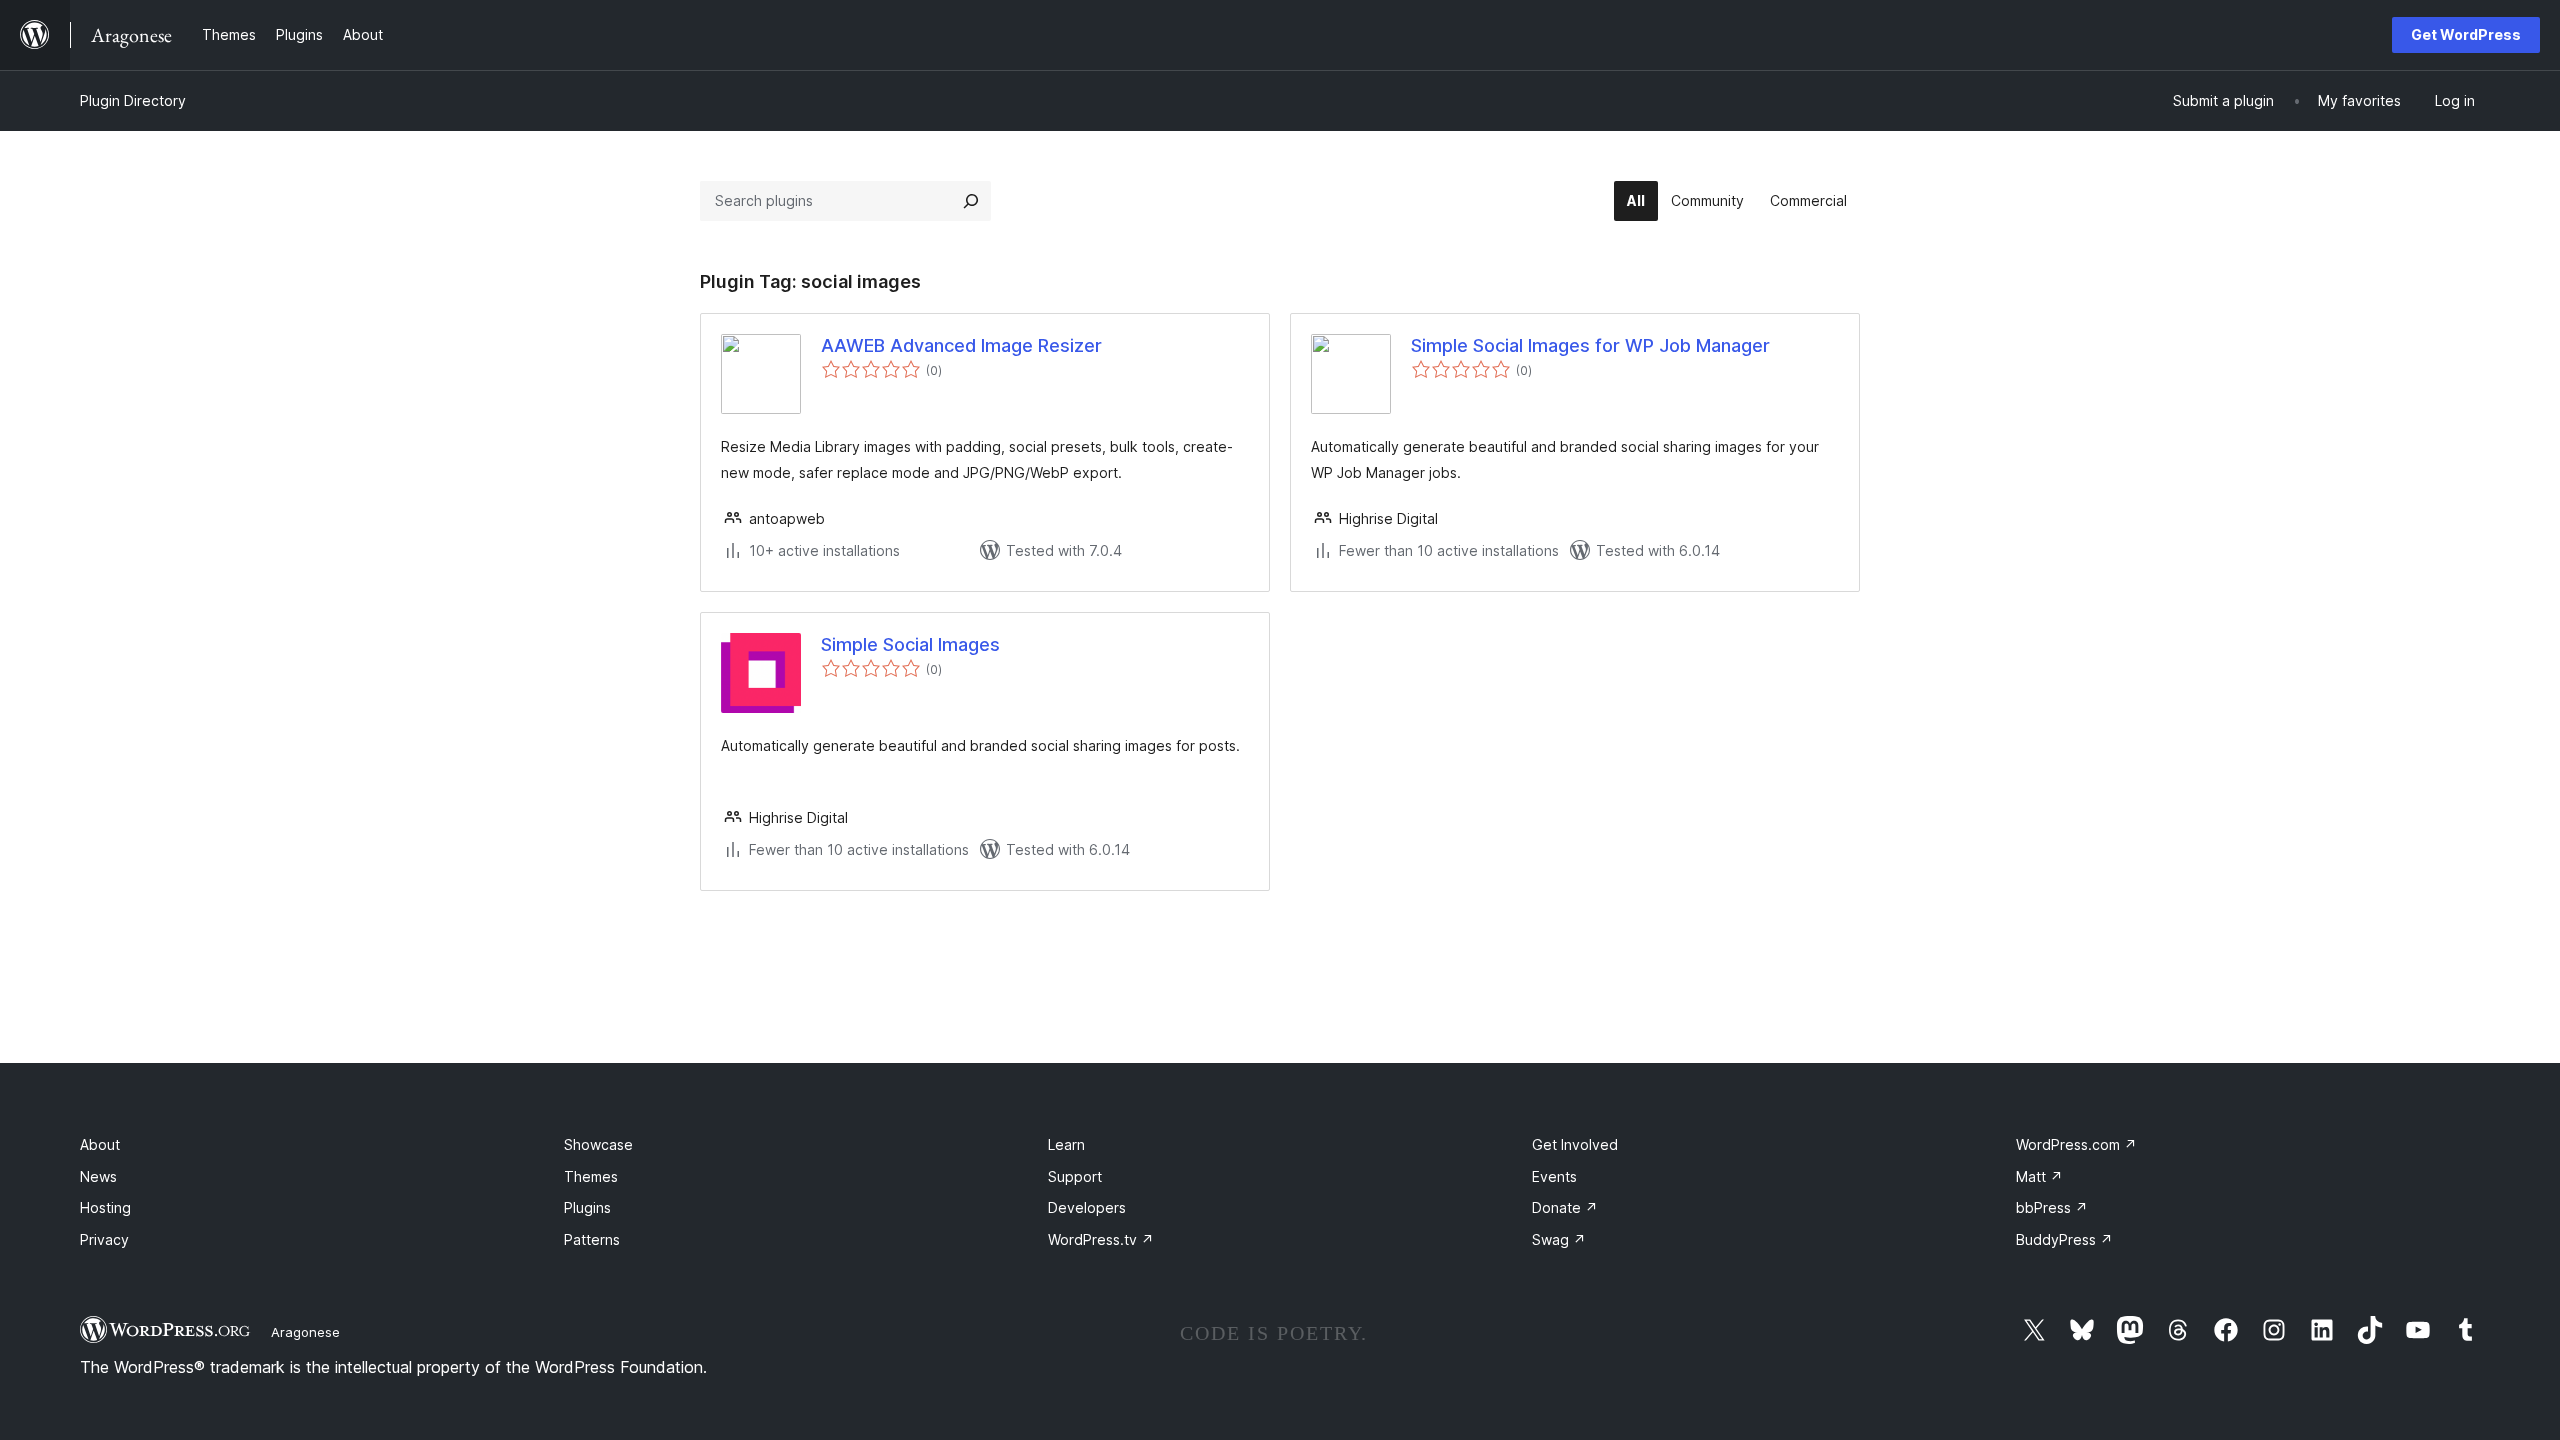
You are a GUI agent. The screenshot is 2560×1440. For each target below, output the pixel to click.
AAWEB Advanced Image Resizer (961, 345)
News (98, 1176)
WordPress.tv (1101, 1239)
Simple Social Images (910, 644)
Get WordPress (2466, 34)
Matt (2039, 1176)
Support (1075, 1176)
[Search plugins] (971, 201)
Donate (1565, 1207)
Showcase (598, 1144)
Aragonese (305, 1332)
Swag (1559, 1239)
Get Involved (1575, 1144)
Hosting (105, 1207)
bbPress (2052, 1207)
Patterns (592, 1239)
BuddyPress (2064, 1239)
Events (1554, 1176)
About (100, 1144)
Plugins (587, 1207)
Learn (1066, 1144)
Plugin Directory (133, 100)
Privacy (104, 1239)
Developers (1087, 1207)
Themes (591, 1176)
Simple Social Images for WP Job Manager (1590, 345)
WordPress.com (2076, 1144)
